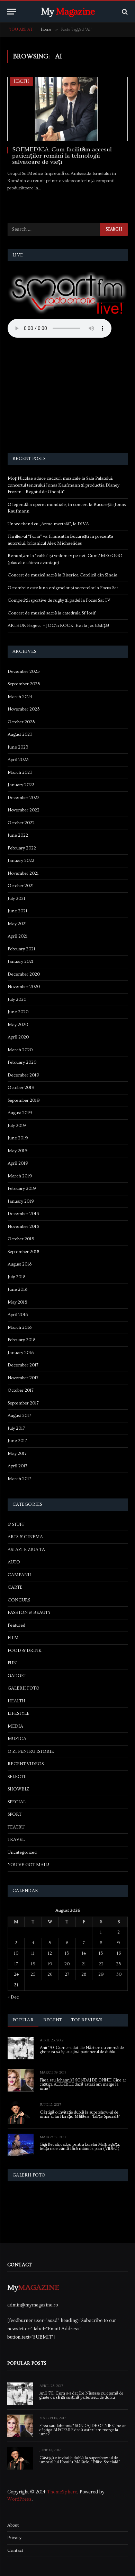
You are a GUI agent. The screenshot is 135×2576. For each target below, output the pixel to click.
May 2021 (17, 924)
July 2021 (16, 899)
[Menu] (12, 12)
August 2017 (19, 1416)
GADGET (17, 1676)
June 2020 (18, 1012)
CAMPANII (19, 1575)
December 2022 (24, 798)
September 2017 (23, 1403)
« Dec (13, 1997)
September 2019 (24, 1100)
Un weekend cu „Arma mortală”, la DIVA (48, 524)
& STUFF (16, 1524)
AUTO (14, 1562)
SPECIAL (17, 1802)
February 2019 (22, 1188)
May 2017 (17, 1454)
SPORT (15, 1814)
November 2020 (24, 987)
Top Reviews (87, 2020)
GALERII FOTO (24, 1688)
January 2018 (21, 1353)
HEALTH (21, 81)
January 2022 (21, 861)
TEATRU (16, 1827)
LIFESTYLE (19, 1713)
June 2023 (18, 747)
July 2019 (17, 1126)
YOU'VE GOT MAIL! (28, 1865)
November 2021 (23, 873)
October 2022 (21, 823)
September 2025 (24, 684)
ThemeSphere (62, 2492)
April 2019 (18, 1163)
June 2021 (17, 911)
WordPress (19, 2499)
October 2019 (21, 1088)
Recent (53, 2020)
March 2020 (20, 1050)
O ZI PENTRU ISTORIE (31, 1751)
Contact (15, 2550)
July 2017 (16, 1428)
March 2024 (20, 697)
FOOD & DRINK (25, 1651)
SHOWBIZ (18, 1789)
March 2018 (20, 1327)
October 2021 (21, 886)
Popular (23, 2020)
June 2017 (17, 1441)
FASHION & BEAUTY (29, 1613)
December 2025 (24, 671)
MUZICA (17, 1739)
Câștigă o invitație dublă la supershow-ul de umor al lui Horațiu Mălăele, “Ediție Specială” (80, 2114)
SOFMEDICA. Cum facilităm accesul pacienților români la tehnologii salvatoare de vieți (62, 156)
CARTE (15, 1587)
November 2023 (24, 709)
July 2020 (17, 999)
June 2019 (18, 1138)
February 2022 (22, 848)
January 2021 (21, 961)
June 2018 (17, 1289)
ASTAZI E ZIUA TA (26, 1550)
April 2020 (18, 1037)
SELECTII (17, 1777)
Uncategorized (22, 1852)
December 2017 (23, 1365)
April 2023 (18, 760)
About (13, 2525)
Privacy (14, 2538)
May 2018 (17, 1302)
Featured (16, 1625)
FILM (13, 1638)
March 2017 (19, 1479)
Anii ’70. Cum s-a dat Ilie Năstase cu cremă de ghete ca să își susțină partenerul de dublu (82, 2050)
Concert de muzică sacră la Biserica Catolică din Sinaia (62, 575)
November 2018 (23, 1226)
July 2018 (16, 1277)
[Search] (124, 12)
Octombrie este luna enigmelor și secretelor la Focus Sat (63, 588)
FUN (12, 1663)
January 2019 (21, 1201)
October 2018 (21, 1239)
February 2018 (21, 1340)
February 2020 (22, 1062)
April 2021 (18, 936)
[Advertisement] (68, 396)
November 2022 (24, 810)
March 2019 (20, 1176)
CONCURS (19, 1600)
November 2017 (23, 1378)
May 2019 (18, 1151)
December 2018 (23, 1214)
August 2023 (20, 734)
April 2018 (18, 1315)
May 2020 (18, 1025)
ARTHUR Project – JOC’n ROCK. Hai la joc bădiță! (58, 626)
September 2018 (23, 1252)
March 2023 (20, 772)
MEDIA (15, 1726)
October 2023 (21, 722)
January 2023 (21, 785)
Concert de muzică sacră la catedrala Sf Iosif (52, 613)
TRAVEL (16, 1840)
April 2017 (17, 1466)
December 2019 (24, 1075)
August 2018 (20, 1264)
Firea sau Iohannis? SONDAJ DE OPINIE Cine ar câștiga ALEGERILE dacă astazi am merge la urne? (83, 2084)
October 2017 (21, 1390)
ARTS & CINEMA (25, 1537)
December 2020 (24, 974)
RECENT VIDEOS (26, 1764)
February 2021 (21, 949)
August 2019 (20, 1113)
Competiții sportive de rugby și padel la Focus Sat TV (59, 600)
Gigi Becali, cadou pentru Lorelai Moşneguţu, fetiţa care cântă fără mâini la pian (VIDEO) (80, 2147)
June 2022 (18, 835)
